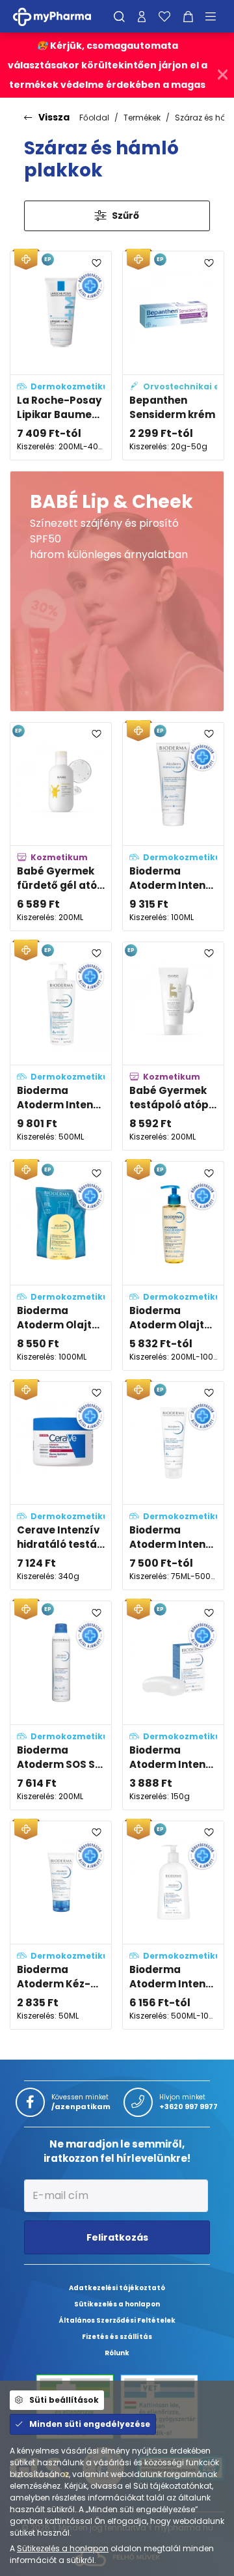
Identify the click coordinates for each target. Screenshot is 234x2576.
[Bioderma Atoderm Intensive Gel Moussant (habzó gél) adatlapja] (173, 1925)
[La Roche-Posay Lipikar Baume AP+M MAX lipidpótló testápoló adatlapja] (61, 355)
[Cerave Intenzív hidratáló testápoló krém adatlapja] (61, 1486)
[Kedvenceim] (164, 16)
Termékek (142, 118)
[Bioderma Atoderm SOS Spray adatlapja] (61, 1705)
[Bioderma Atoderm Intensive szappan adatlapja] (173, 1705)
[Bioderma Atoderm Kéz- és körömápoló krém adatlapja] (61, 1925)
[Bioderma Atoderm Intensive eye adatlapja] (173, 827)
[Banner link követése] (117, 591)
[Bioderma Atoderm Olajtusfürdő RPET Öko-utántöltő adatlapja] (61, 1266)
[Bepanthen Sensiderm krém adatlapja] (173, 355)
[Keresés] (119, 16)
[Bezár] (223, 75)
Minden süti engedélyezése (90, 2424)
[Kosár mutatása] (188, 16)
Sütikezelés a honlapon (63, 2548)
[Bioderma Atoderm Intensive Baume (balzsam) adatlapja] (173, 1486)
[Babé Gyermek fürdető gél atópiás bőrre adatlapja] (61, 827)
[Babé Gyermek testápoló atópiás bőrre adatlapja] (173, 1046)
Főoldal (94, 118)
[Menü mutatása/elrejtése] (215, 16)
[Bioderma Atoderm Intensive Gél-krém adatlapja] (61, 1046)
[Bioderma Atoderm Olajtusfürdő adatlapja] (173, 1266)
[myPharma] (62, 16)
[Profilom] (142, 16)
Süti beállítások (64, 2400)
